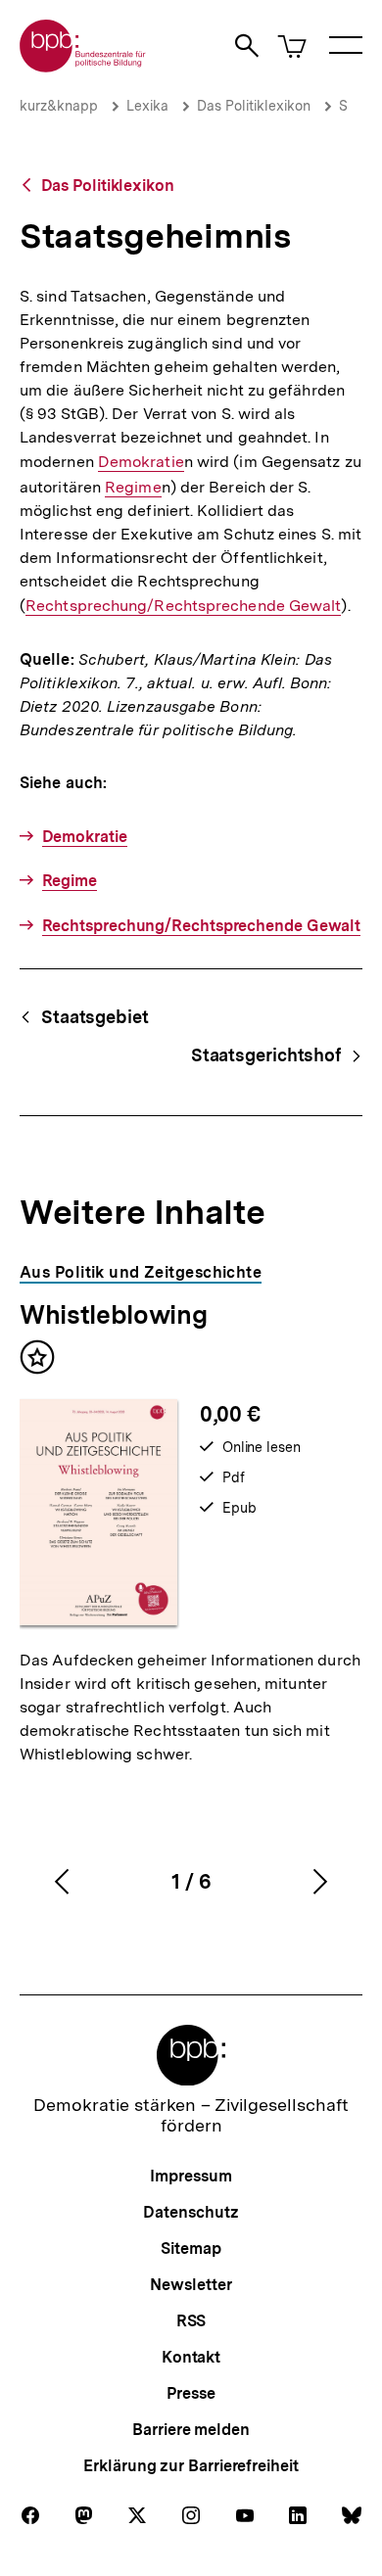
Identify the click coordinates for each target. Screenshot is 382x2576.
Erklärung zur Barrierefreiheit (191, 2466)
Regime (133, 488)
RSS (191, 2321)
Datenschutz (191, 2212)
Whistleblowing (113, 1314)
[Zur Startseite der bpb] (83, 66)
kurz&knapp (59, 106)
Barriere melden (191, 2430)
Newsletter (191, 2285)
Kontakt (191, 2357)
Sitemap (191, 2248)
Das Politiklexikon (254, 106)
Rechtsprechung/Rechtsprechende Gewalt (183, 606)
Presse (191, 2393)
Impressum (191, 2176)
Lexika (147, 106)
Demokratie (141, 462)
